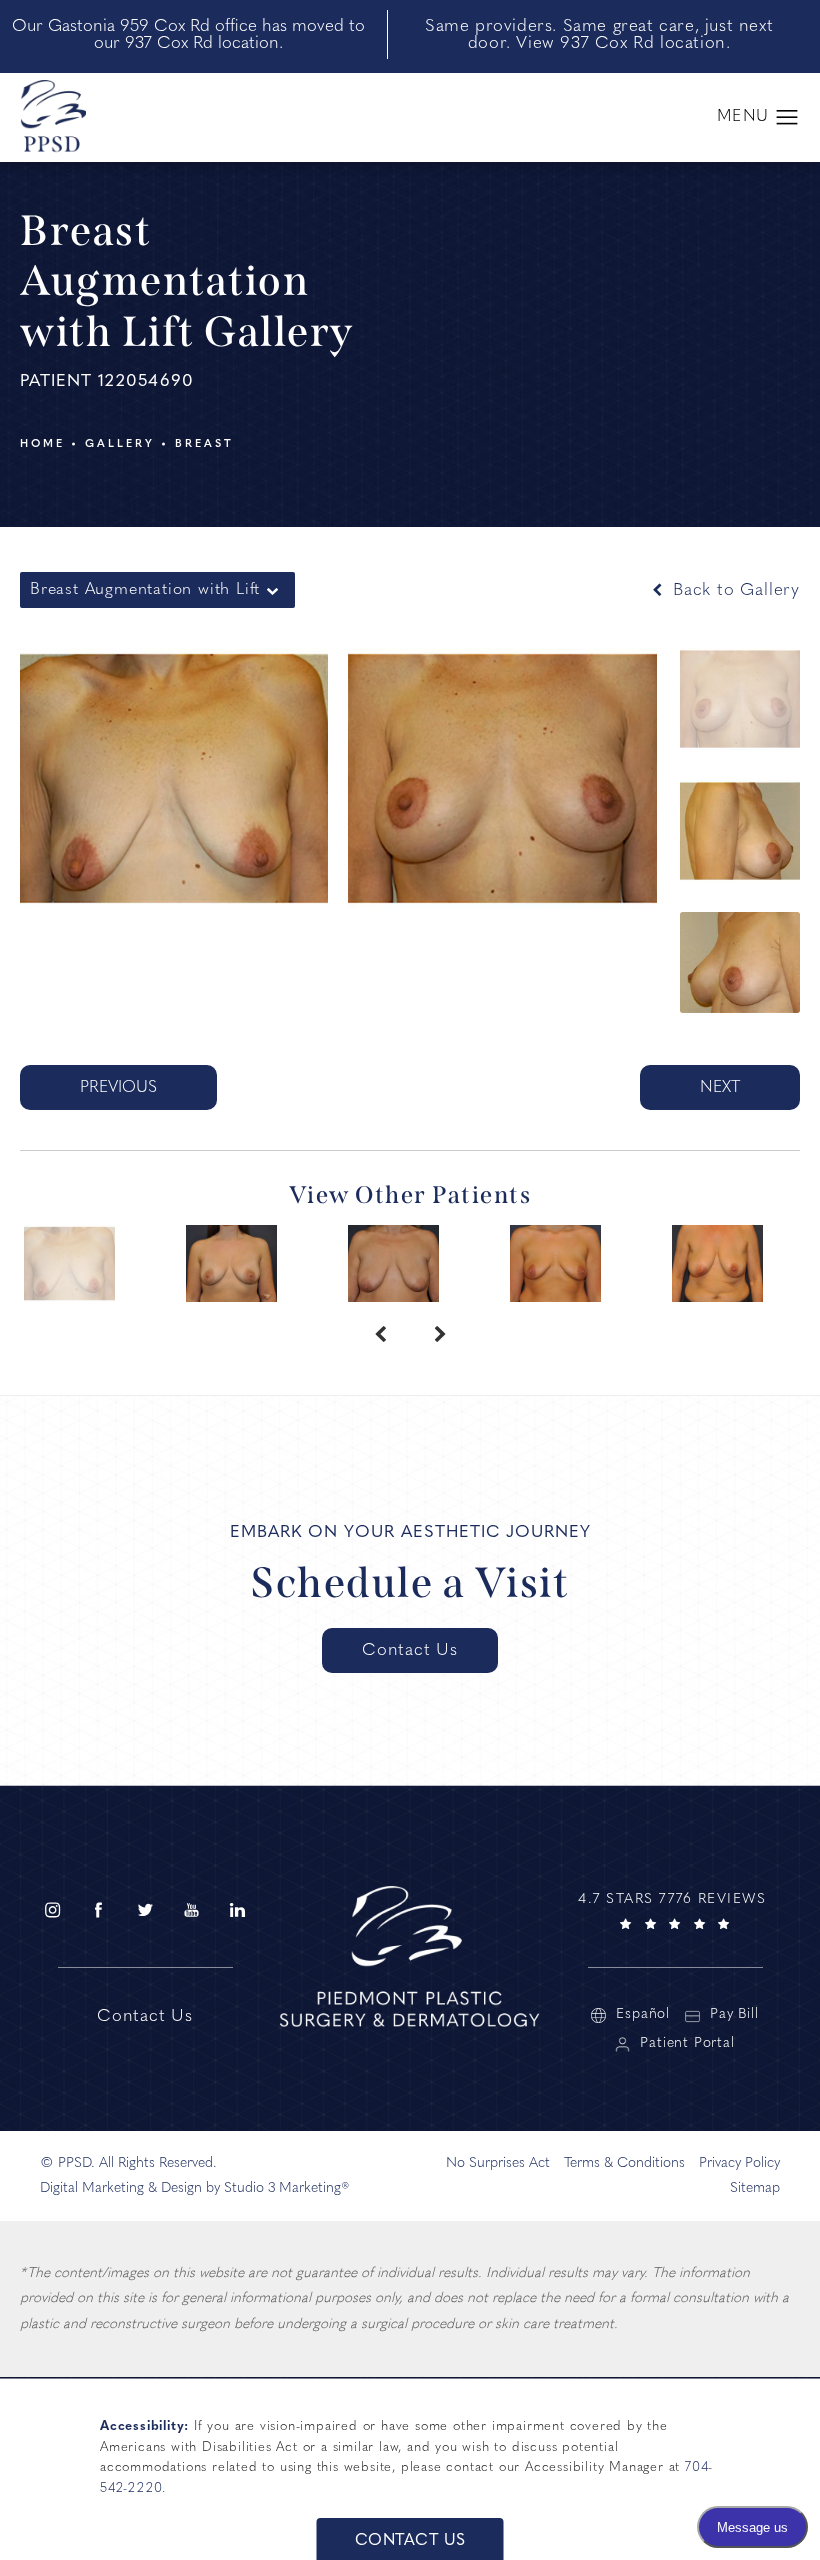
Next (720, 1088)
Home (42, 444)
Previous (118, 1088)
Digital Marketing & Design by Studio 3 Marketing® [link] (195, 2188)
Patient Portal (687, 2044)
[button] (787, 118)
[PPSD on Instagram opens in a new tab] (52, 1909)
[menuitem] (52, 1909)
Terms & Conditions (624, 2163)
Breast (204, 444)
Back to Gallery (733, 590)
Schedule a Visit (410, 1583)
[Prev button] (380, 1336)
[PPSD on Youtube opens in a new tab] (191, 1909)
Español (643, 2015)
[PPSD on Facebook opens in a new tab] (98, 1909)
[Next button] (440, 1336)
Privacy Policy (739, 2163)
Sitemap (755, 2188)
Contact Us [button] (410, 2541)
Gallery (120, 444)
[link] (675, 1908)
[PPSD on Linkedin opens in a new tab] (238, 1909)
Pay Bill (734, 2015)
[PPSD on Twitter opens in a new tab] (145, 1909)
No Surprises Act (498, 2163)
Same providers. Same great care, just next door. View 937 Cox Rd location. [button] (599, 35)
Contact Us (410, 1650)
